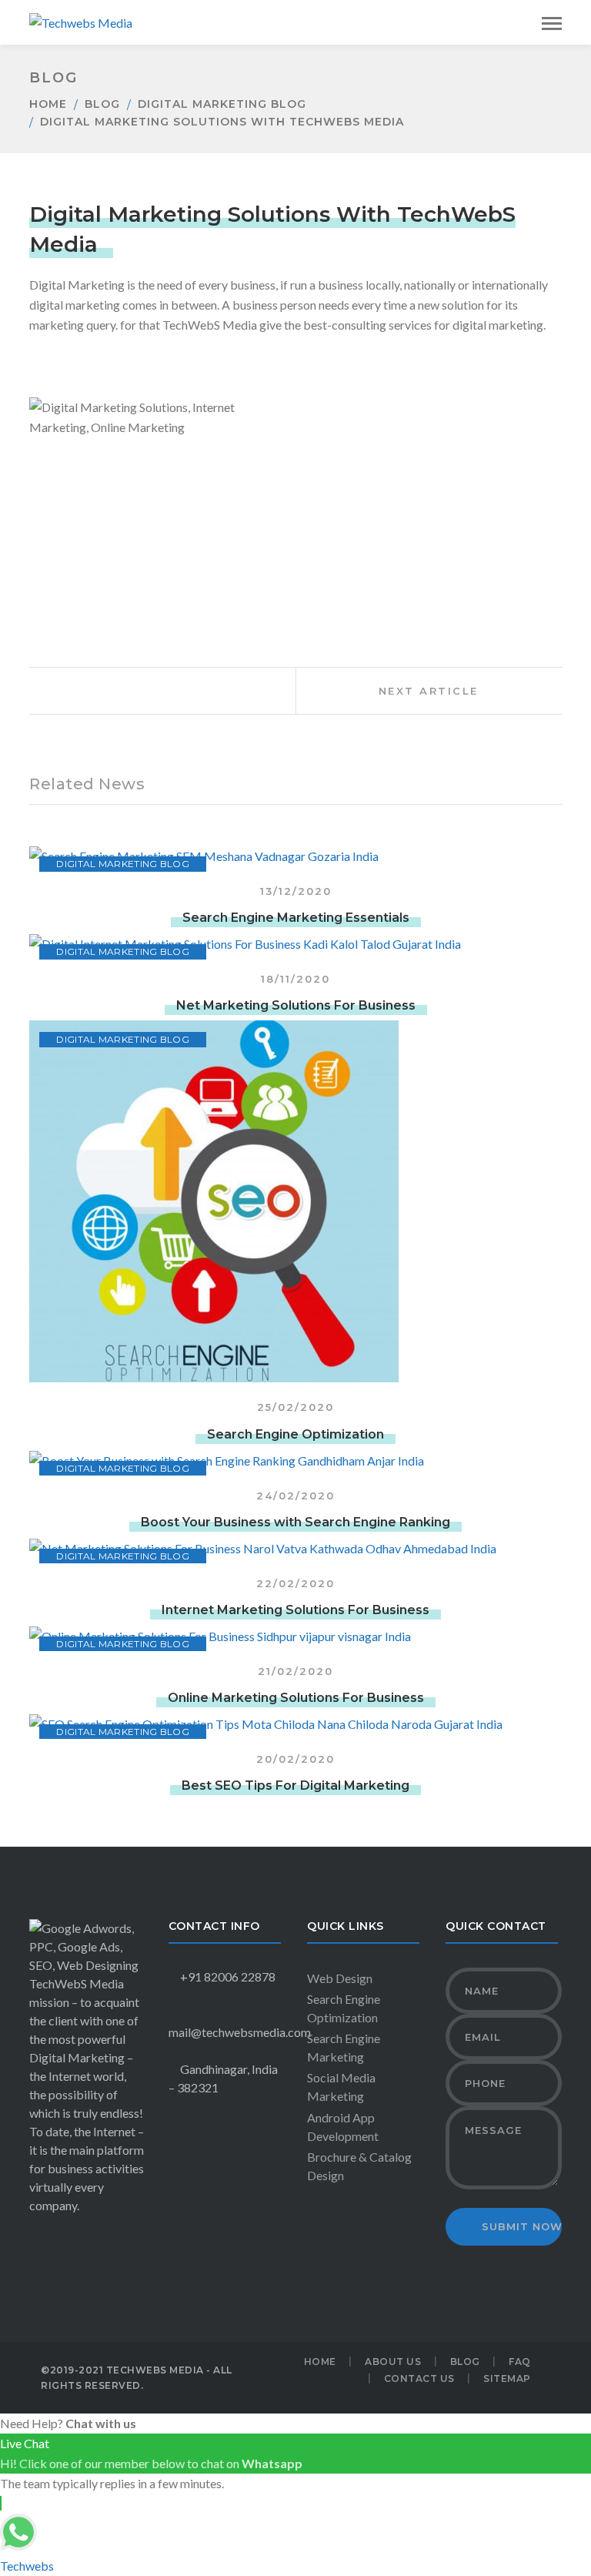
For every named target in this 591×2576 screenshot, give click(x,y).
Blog (102, 104)
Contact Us (419, 2378)
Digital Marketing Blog (222, 104)
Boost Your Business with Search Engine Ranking (295, 1522)
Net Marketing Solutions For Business (296, 1005)
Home (48, 104)
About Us (393, 2362)
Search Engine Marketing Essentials (296, 918)
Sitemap (507, 2378)
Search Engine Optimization (295, 1434)
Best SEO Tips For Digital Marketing (295, 1785)
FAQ (520, 2362)
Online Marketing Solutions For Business (296, 1698)
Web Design (340, 1978)
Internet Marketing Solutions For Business (295, 1610)
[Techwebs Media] (81, 21)
